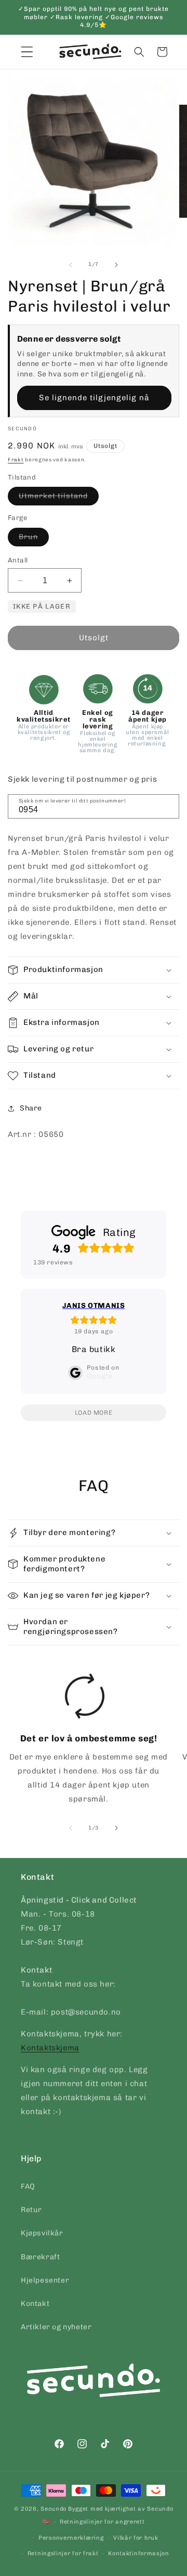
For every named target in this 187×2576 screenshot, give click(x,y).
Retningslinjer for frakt (63, 2553)
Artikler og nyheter (56, 2327)
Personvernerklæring (71, 2538)
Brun (34, 539)
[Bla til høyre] (116, 265)
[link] (85, 1742)
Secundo (54, 2509)
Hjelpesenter (45, 2280)
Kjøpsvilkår (42, 2233)
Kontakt (35, 2304)
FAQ (28, 2186)
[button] (139, 52)
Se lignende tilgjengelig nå (94, 398)
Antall (18, 560)
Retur (31, 2210)
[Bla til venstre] (71, 265)
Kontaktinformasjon (139, 2553)
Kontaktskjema (50, 2048)
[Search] (168, 806)
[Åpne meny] (27, 52)
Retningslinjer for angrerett (102, 2522)
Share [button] (31, 1108)
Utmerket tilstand (59, 498)
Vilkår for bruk (136, 2538)
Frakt (16, 460)
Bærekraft (40, 2257)
